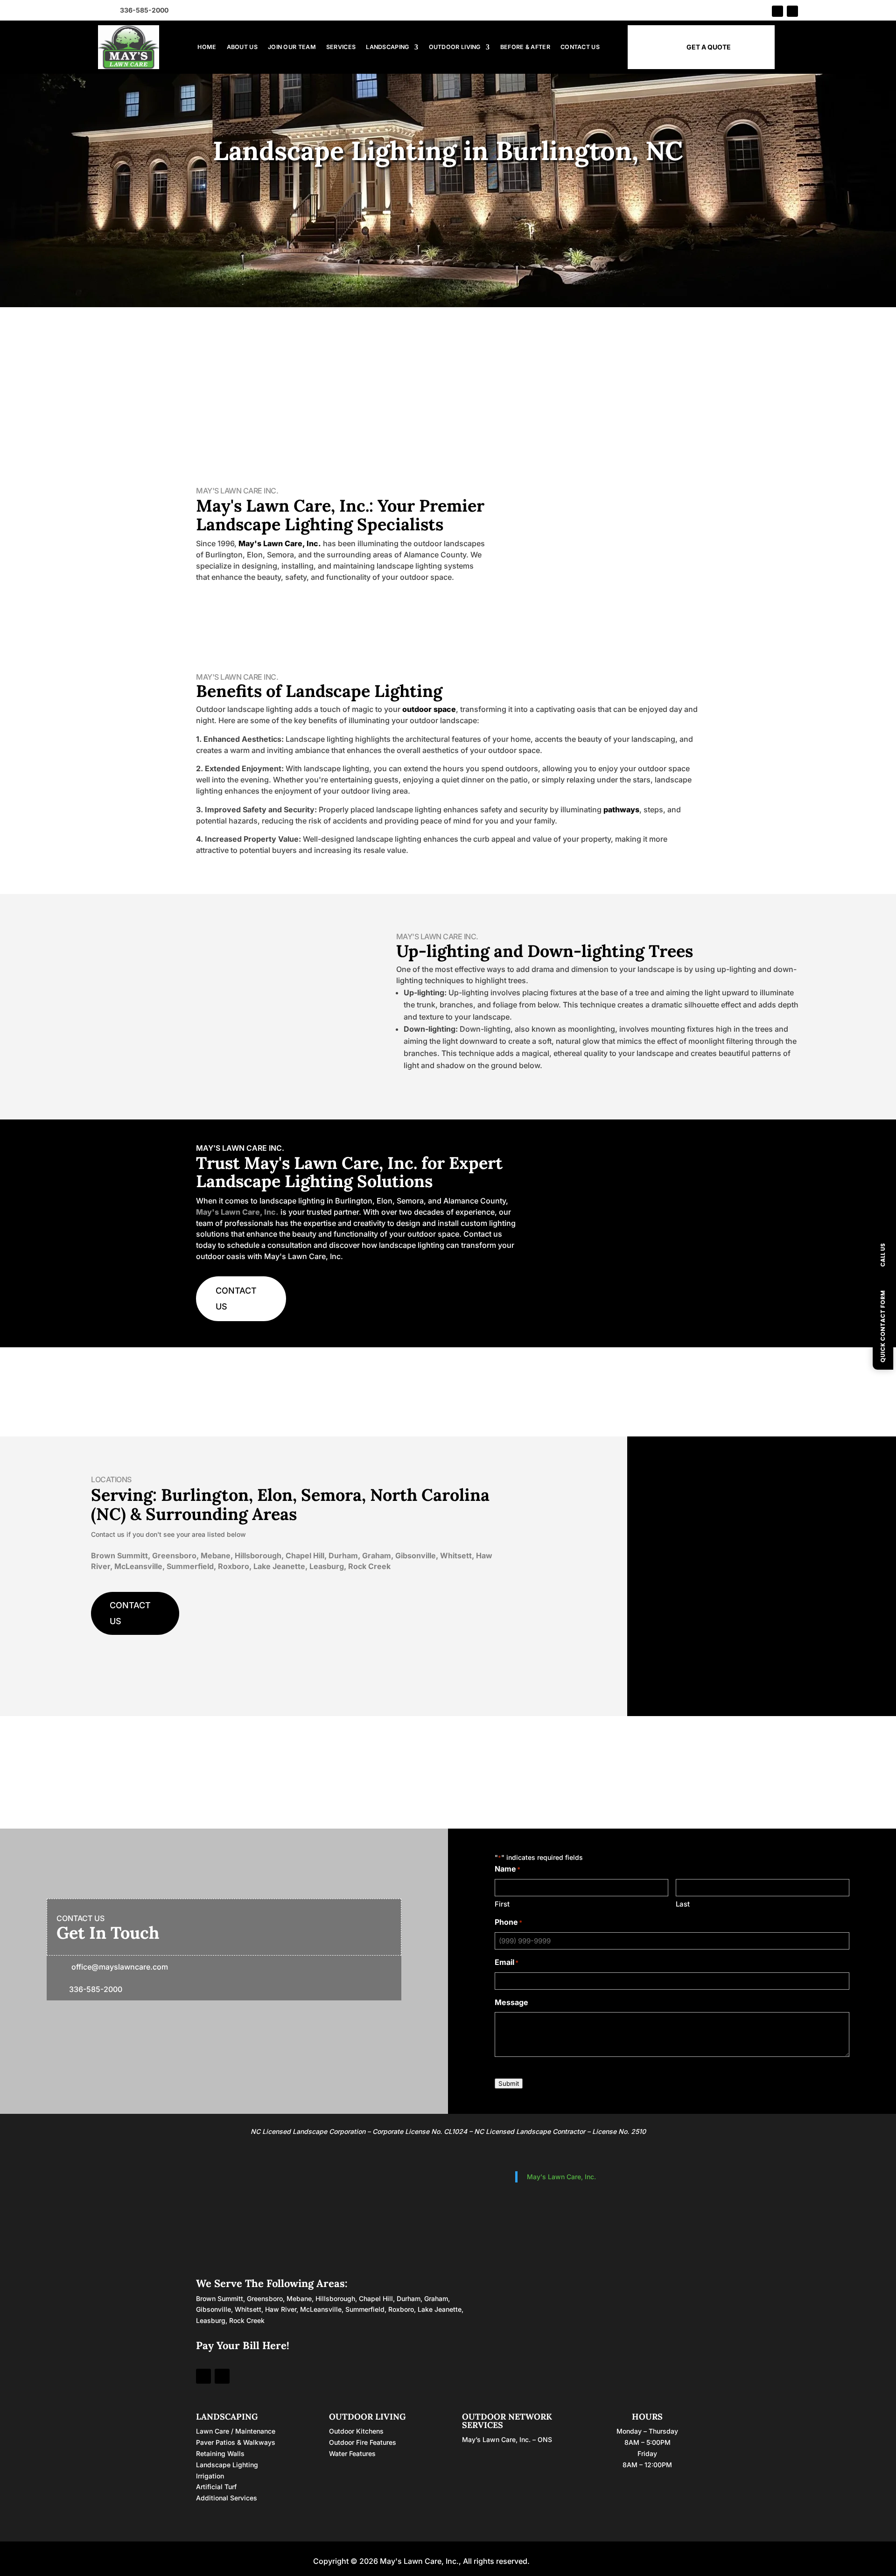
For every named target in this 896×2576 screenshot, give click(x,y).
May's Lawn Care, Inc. (280, 543)
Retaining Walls (220, 2453)
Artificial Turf (216, 2487)
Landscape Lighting (227, 2465)
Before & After (525, 47)
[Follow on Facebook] (777, 11)
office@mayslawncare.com (120, 1967)
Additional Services (227, 2498)
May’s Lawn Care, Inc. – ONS (507, 2439)
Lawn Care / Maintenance (236, 2431)
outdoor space (429, 709)
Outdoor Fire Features (363, 2442)
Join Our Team (292, 47)
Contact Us (580, 47)
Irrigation (210, 2476)
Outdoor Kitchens (356, 2431)
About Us (242, 47)
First (502, 1904)
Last (683, 1904)
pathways (621, 809)
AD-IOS (558, 2561)
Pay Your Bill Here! (243, 2345)
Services (341, 47)
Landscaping (387, 47)
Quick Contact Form (883, 1327)
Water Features (352, 2453)
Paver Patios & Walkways (236, 2442)
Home (207, 47)
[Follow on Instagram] (792, 11)
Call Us (883, 1255)
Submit (509, 2083)
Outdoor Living (455, 47)
